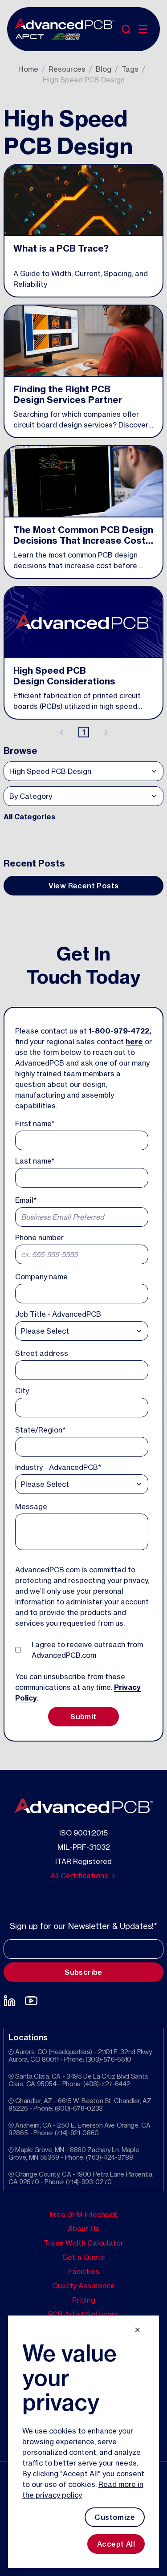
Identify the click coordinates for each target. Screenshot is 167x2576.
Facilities (84, 2271)
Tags (130, 69)
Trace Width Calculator (83, 2243)
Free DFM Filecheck (84, 2214)
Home (28, 69)
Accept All (116, 2544)
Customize (115, 2517)
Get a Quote (84, 2257)
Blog (104, 69)
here (134, 1042)
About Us (83, 2229)
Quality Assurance (83, 2286)
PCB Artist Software (83, 2314)
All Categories (29, 817)
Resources (67, 69)
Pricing (84, 2300)
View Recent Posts (84, 886)
